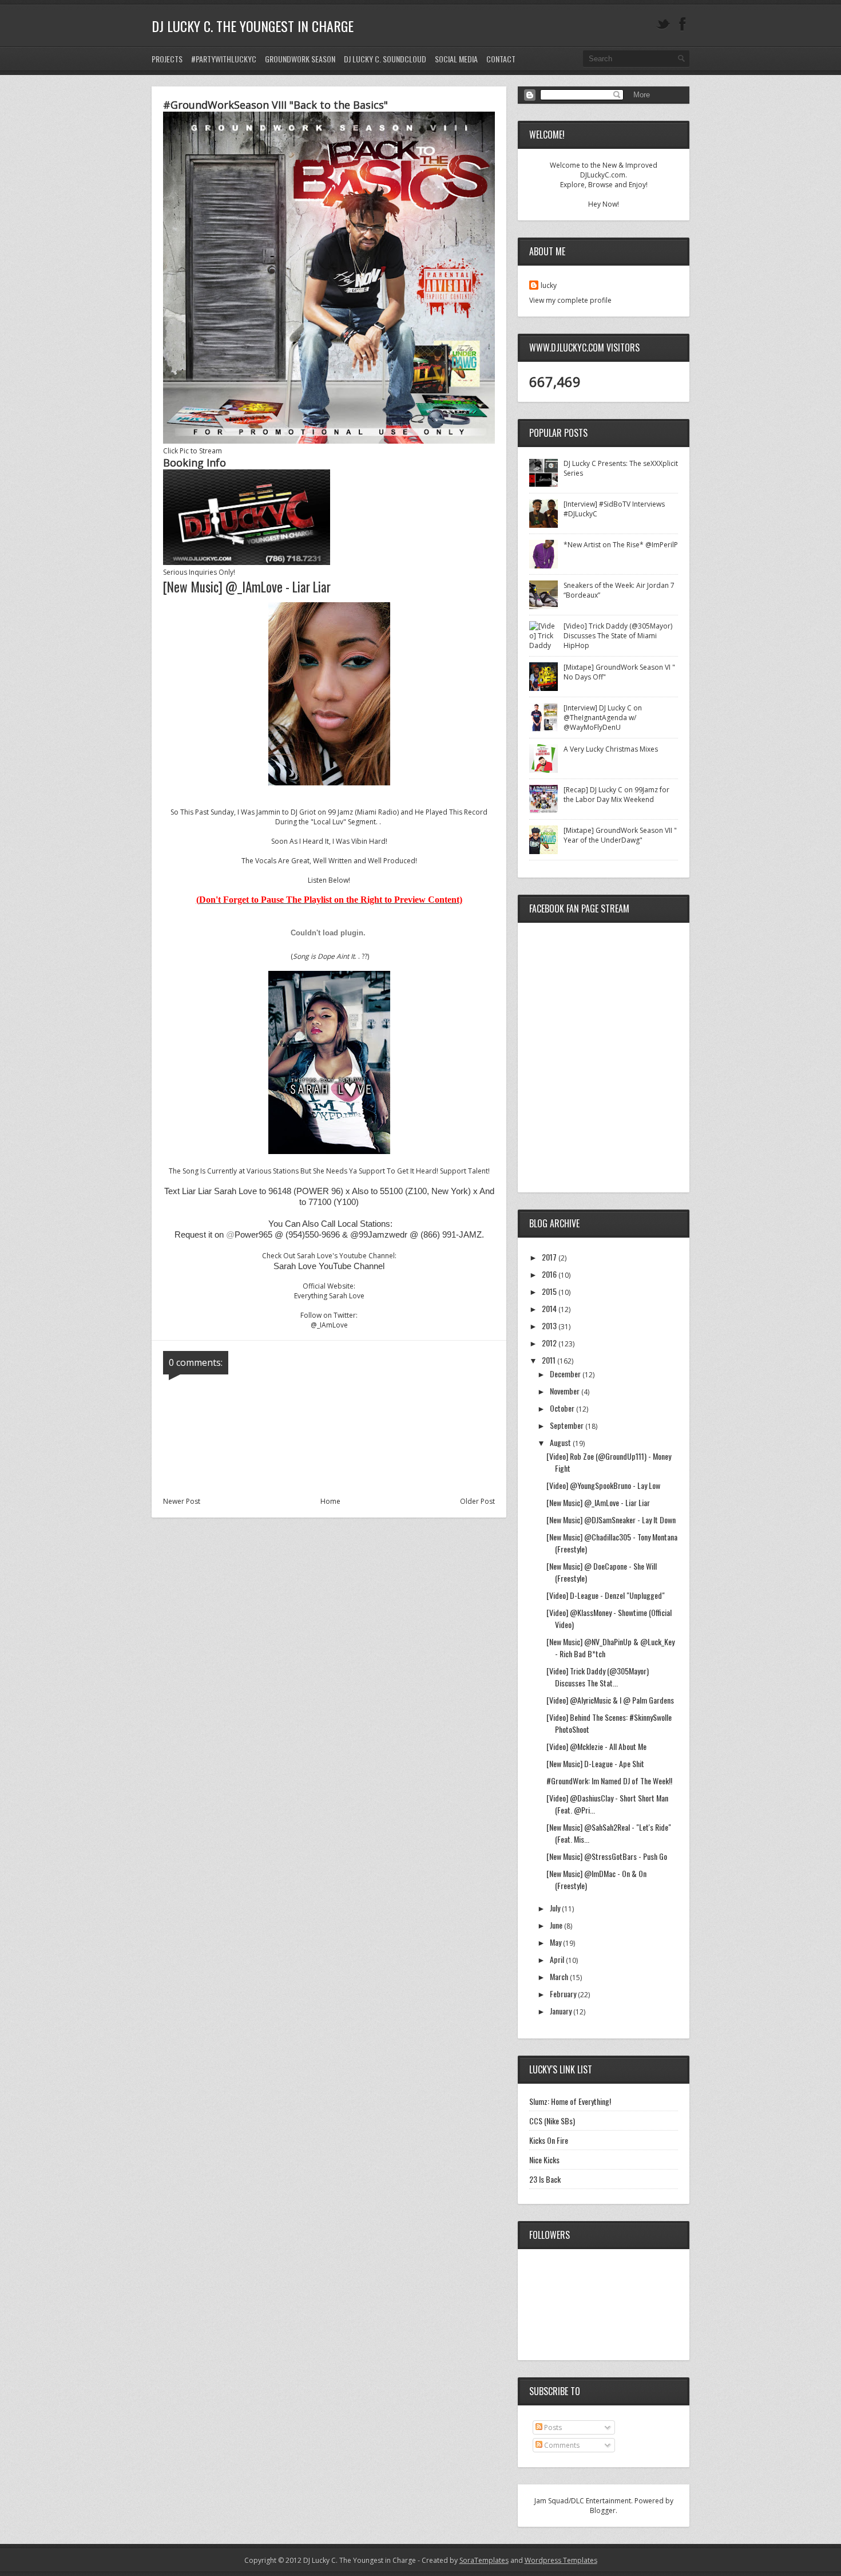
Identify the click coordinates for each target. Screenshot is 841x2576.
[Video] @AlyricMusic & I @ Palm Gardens (610, 1700)
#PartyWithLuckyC (224, 59)
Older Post (477, 1501)
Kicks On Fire (549, 2140)
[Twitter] (663, 24)
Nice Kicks (544, 2160)
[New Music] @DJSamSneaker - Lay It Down (611, 1520)
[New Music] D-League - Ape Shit (595, 1763)
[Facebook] (683, 24)
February (564, 1994)
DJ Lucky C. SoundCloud (385, 59)
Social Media (456, 59)
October (563, 1408)
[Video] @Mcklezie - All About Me (596, 1746)
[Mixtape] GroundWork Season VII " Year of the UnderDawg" (620, 835)
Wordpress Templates (561, 2560)
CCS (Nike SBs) (552, 2121)
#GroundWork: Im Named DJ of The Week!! (609, 1781)
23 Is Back (545, 2179)
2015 (550, 1291)
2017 (550, 1257)
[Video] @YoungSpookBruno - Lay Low (603, 1485)
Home (330, 1501)
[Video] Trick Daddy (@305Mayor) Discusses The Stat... (598, 1677)
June (557, 1925)
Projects (167, 59)
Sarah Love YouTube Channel (329, 1266)
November (566, 1391)
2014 (550, 1308)
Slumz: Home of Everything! (570, 2101)
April (558, 1959)
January (562, 2011)
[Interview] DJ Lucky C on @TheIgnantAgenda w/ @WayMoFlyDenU (603, 718)
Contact (501, 59)
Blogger (603, 2510)
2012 (550, 1343)
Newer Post (182, 1501)
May (556, 1942)
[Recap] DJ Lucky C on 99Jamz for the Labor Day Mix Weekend (616, 795)
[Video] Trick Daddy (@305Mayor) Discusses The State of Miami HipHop (618, 636)
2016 (550, 1274)
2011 (550, 1360)
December (566, 1374)
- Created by (462, 2560)
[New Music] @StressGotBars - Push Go (607, 1856)
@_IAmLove (329, 1325)
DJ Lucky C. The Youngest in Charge (253, 26)
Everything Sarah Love (329, 1296)
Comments (561, 2445)
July (556, 1908)
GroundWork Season (300, 59)
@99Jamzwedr (379, 1234)
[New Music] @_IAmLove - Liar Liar (598, 1502)
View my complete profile (570, 300)
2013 (550, 1325)
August (561, 1442)
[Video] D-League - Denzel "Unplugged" (606, 1595)
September (568, 1425)
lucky (549, 285)
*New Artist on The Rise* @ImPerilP (621, 545)
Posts (552, 2427)
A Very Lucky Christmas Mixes (611, 749)
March (560, 1976)
